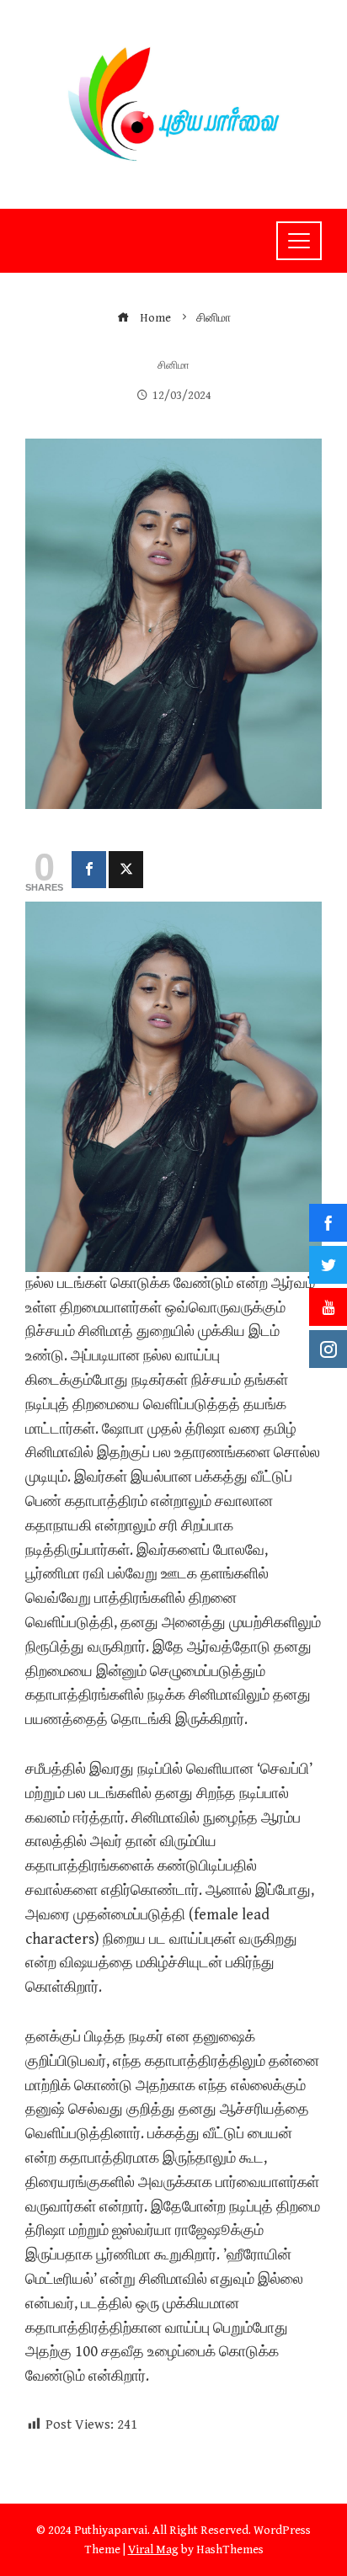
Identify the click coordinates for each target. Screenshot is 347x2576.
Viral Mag (153, 2549)
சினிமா (173, 367)
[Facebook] (89, 870)
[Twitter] (126, 870)
